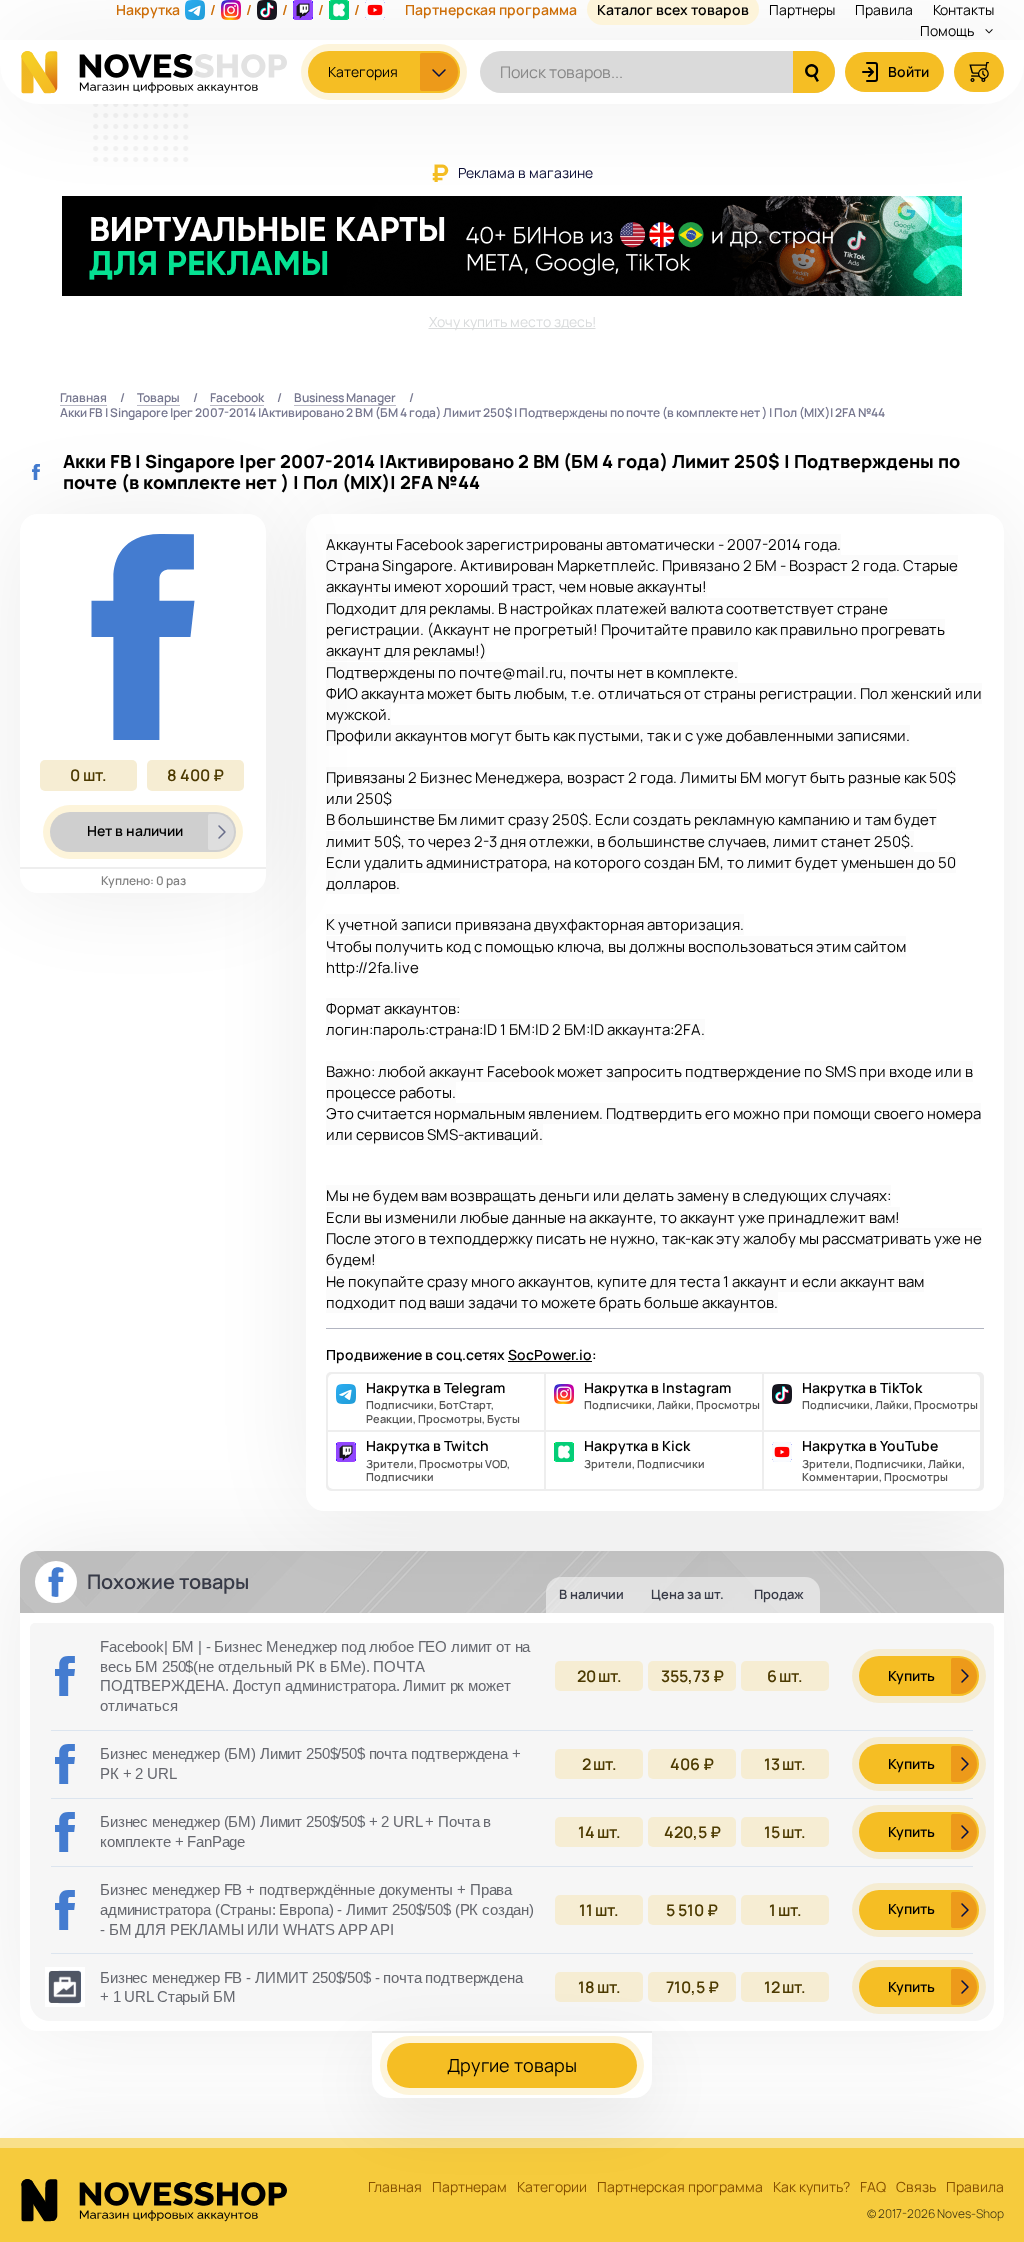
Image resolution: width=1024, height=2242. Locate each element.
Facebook (237, 398)
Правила (975, 2187)
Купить (911, 1675)
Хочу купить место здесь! (512, 321)
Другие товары (512, 2065)
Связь (916, 2187)
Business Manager (345, 398)
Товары (158, 398)
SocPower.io (550, 1354)
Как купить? (811, 2187)
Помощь (948, 30)
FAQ (873, 2187)
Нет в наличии (135, 830)
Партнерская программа (680, 2187)
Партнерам (469, 2187)
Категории (552, 2187)
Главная (83, 398)
